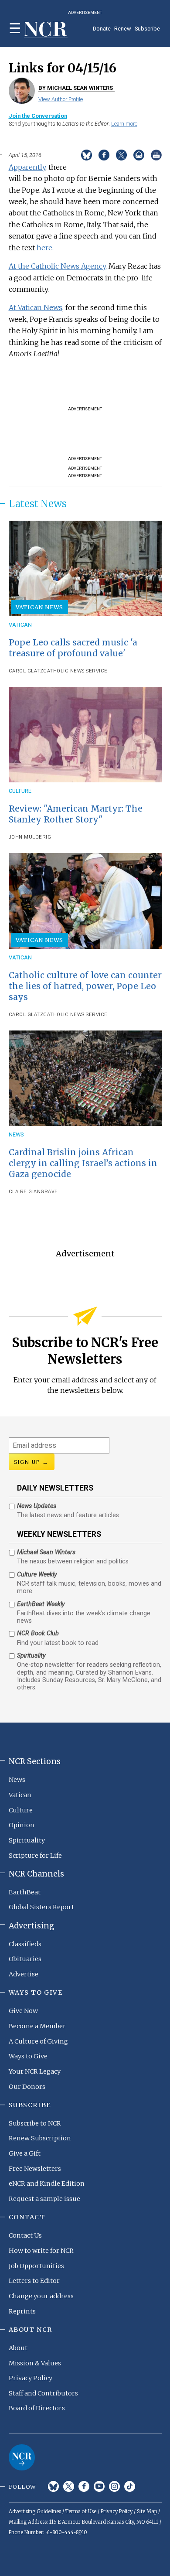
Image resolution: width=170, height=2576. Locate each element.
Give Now (23, 2011)
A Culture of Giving (38, 2041)
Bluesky (53, 2486)
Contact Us (25, 2235)
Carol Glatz (26, 671)
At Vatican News (36, 307)
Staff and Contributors (43, 2393)
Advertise (24, 1974)
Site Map (147, 2511)
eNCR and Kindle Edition (47, 2184)
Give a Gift (25, 2153)
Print (156, 155)
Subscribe (147, 29)
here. (44, 248)
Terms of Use (81, 2511)
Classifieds (25, 1944)
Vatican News (40, 607)
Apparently (27, 167)
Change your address (41, 2296)
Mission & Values (35, 2363)
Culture (20, 791)
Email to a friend (139, 155)
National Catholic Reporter (22, 2457)
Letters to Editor (34, 2281)
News (16, 1134)
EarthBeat (25, 1892)
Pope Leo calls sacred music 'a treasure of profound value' (73, 648)
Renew (123, 29)
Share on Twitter (121, 155)
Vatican (20, 625)
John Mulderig (30, 837)
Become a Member (37, 2026)
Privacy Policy (31, 2378)
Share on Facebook (104, 155)
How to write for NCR (41, 2251)
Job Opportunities (36, 2266)
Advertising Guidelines (35, 2511)
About (18, 2348)
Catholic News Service (75, 671)
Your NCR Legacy (35, 2071)
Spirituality (27, 1840)
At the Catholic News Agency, (58, 266)
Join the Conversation (38, 116)
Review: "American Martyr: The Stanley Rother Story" (76, 814)
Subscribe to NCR (35, 2123)
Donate (102, 29)
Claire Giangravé (33, 1192)
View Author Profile (61, 99)
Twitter (69, 2486)
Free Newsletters (35, 2169)
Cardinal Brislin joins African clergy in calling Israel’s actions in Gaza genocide (83, 1163)
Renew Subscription (40, 2138)
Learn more (124, 124)
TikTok (130, 2486)
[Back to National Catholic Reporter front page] (46, 30)
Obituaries (25, 1959)
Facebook (84, 2486)
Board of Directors (37, 2408)
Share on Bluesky (87, 155)
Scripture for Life (35, 1856)
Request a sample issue (44, 2199)
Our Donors (27, 2087)
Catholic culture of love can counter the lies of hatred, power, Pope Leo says (85, 986)
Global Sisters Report (41, 1907)
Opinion (22, 1825)
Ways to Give (28, 2056)
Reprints (22, 2311)
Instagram (114, 2486)
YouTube (99, 2486)
